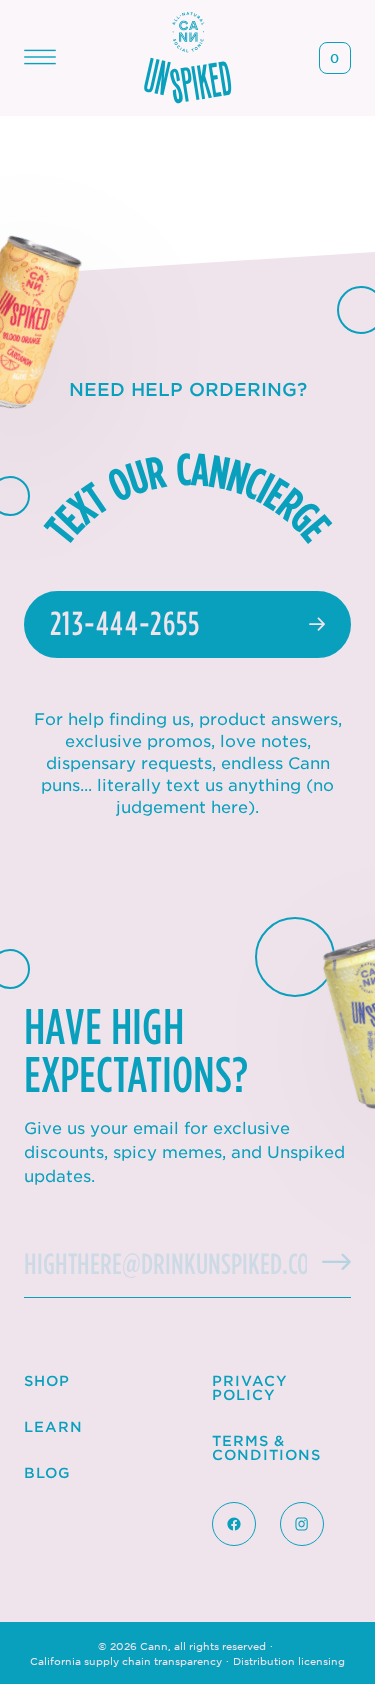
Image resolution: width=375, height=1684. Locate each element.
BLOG (47, 1472)
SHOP (47, 1380)
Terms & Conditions (266, 1447)
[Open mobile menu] (40, 57)
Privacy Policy (250, 1387)
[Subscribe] (321, 1253)
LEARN (53, 1426)
